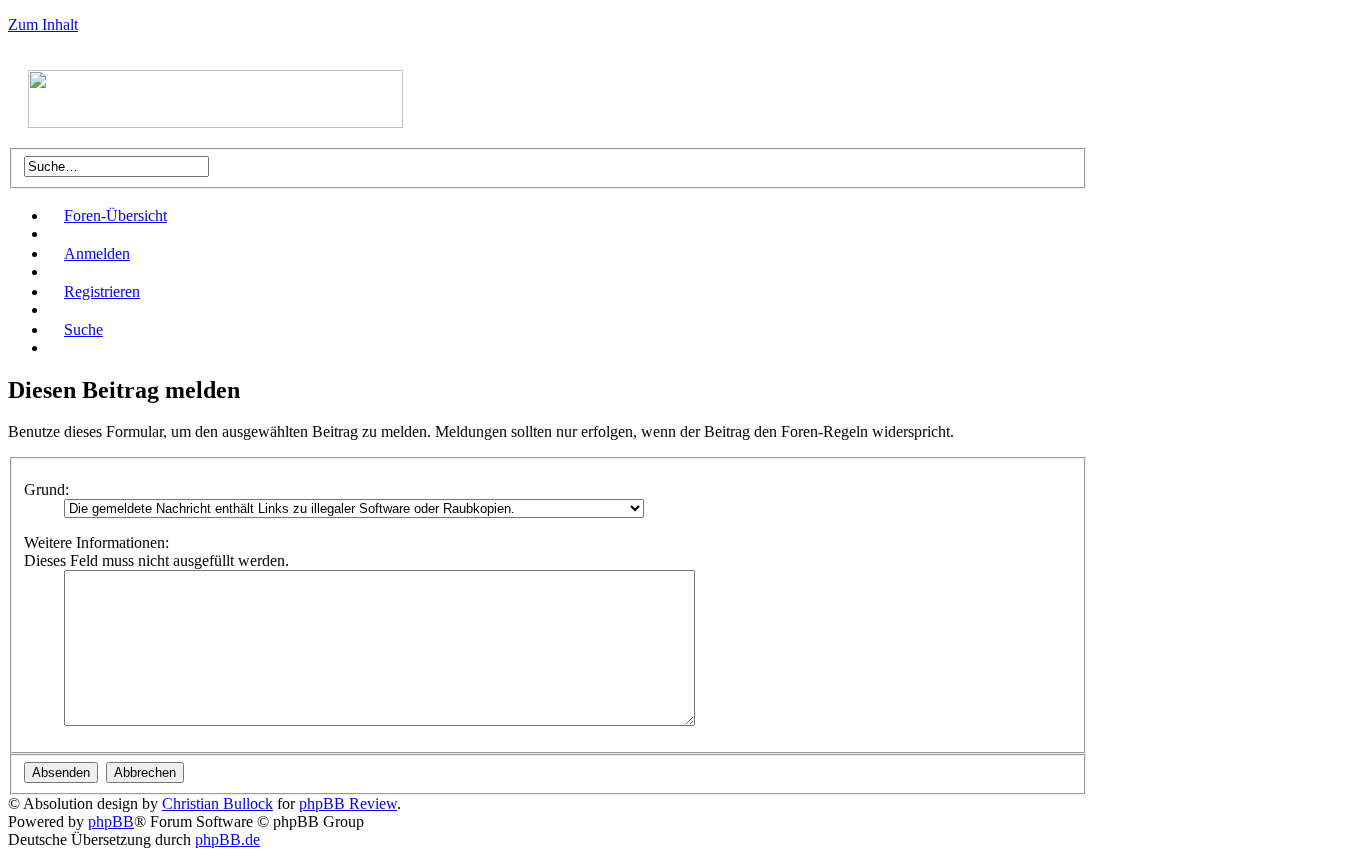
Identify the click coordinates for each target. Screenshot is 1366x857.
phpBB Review (348, 803)
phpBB (111, 821)
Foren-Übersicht (115, 215)
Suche (83, 329)
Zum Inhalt (43, 24)
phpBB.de (227, 839)
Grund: (46, 489)
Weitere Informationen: (96, 542)
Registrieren (102, 291)
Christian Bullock (217, 803)
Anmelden (97, 253)
